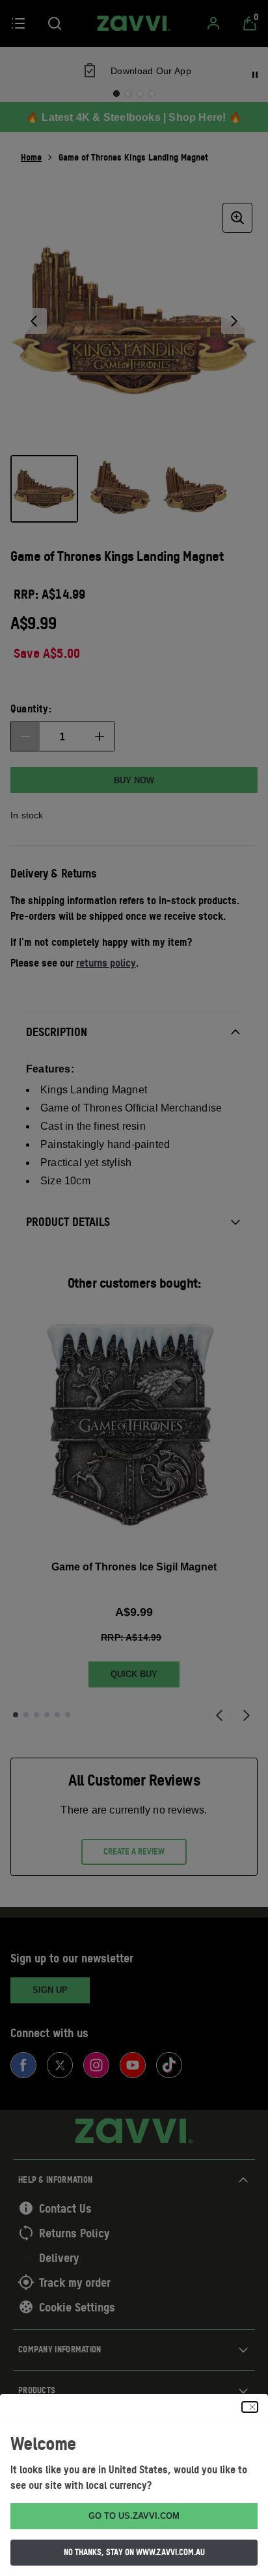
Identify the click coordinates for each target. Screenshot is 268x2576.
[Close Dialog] (250, 2407)
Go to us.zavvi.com (134, 2516)
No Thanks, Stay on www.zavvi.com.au (134, 2552)
